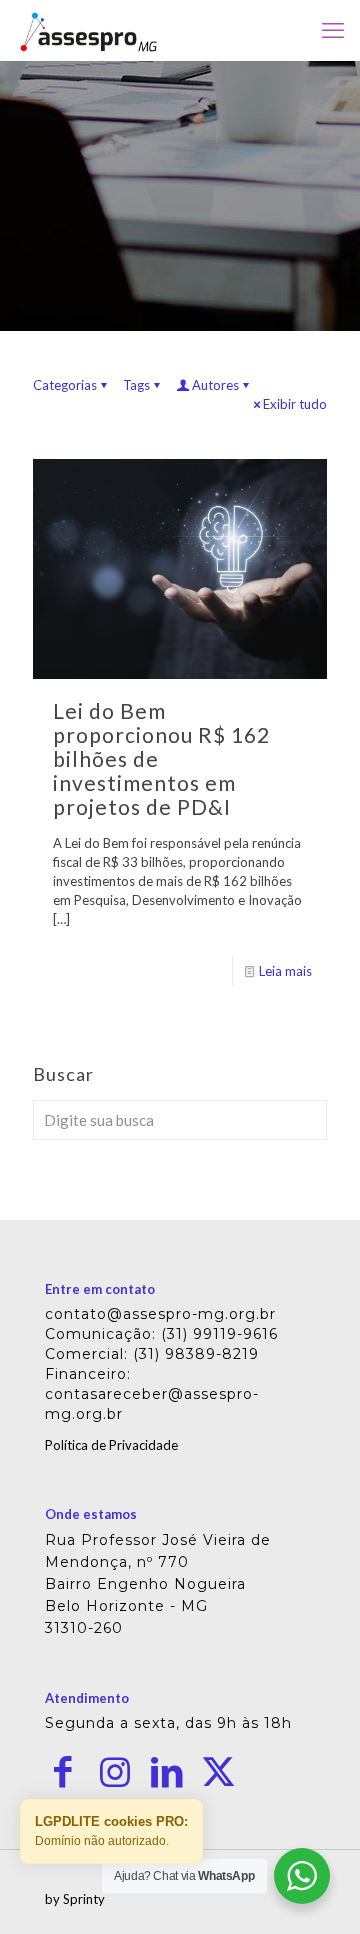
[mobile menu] (333, 30)
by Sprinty (75, 1899)
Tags (136, 385)
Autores (215, 385)
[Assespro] (88, 30)
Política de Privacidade (111, 1445)
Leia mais (285, 971)
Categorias (65, 385)
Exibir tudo (295, 404)
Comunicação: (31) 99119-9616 (161, 1334)
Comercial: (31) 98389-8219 (152, 1354)
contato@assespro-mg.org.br (160, 1314)
